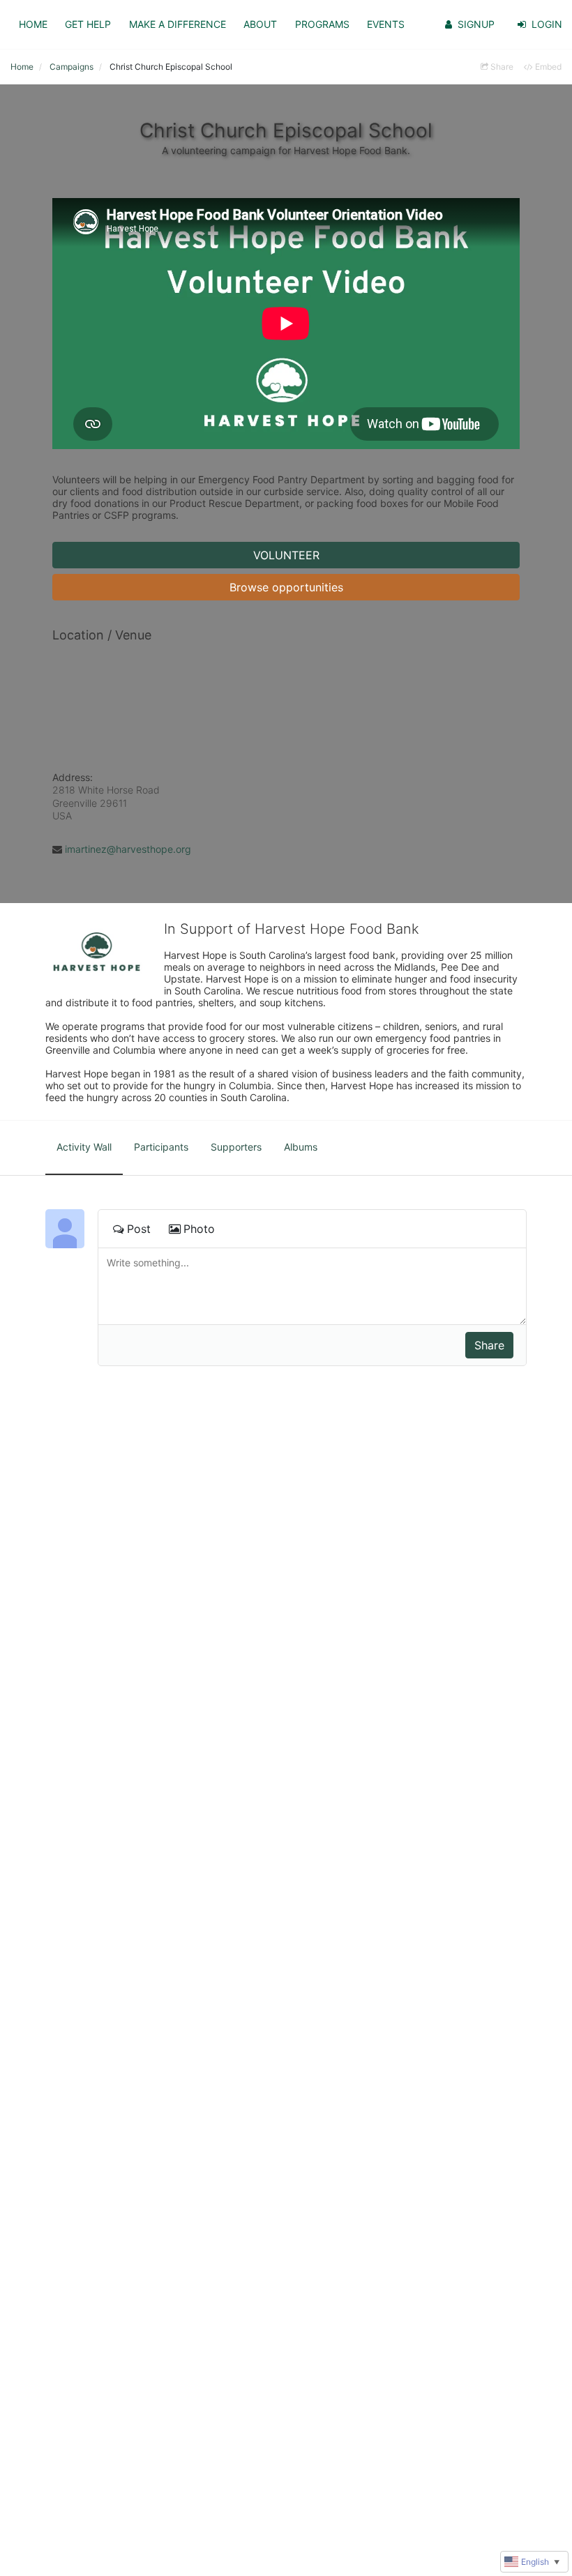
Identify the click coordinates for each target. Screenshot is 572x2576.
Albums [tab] (301, 1147)
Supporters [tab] (236, 1147)
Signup (476, 24)
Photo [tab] (199, 1229)
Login (547, 24)
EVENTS (386, 24)
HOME (33, 24)
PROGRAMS (322, 24)
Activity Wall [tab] (84, 1147)
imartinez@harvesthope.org (128, 849)
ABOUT (260, 24)
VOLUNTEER (286, 555)
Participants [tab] (161, 1147)
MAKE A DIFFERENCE (178, 24)
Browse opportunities (286, 587)
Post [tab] (139, 1229)
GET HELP (88, 24)
